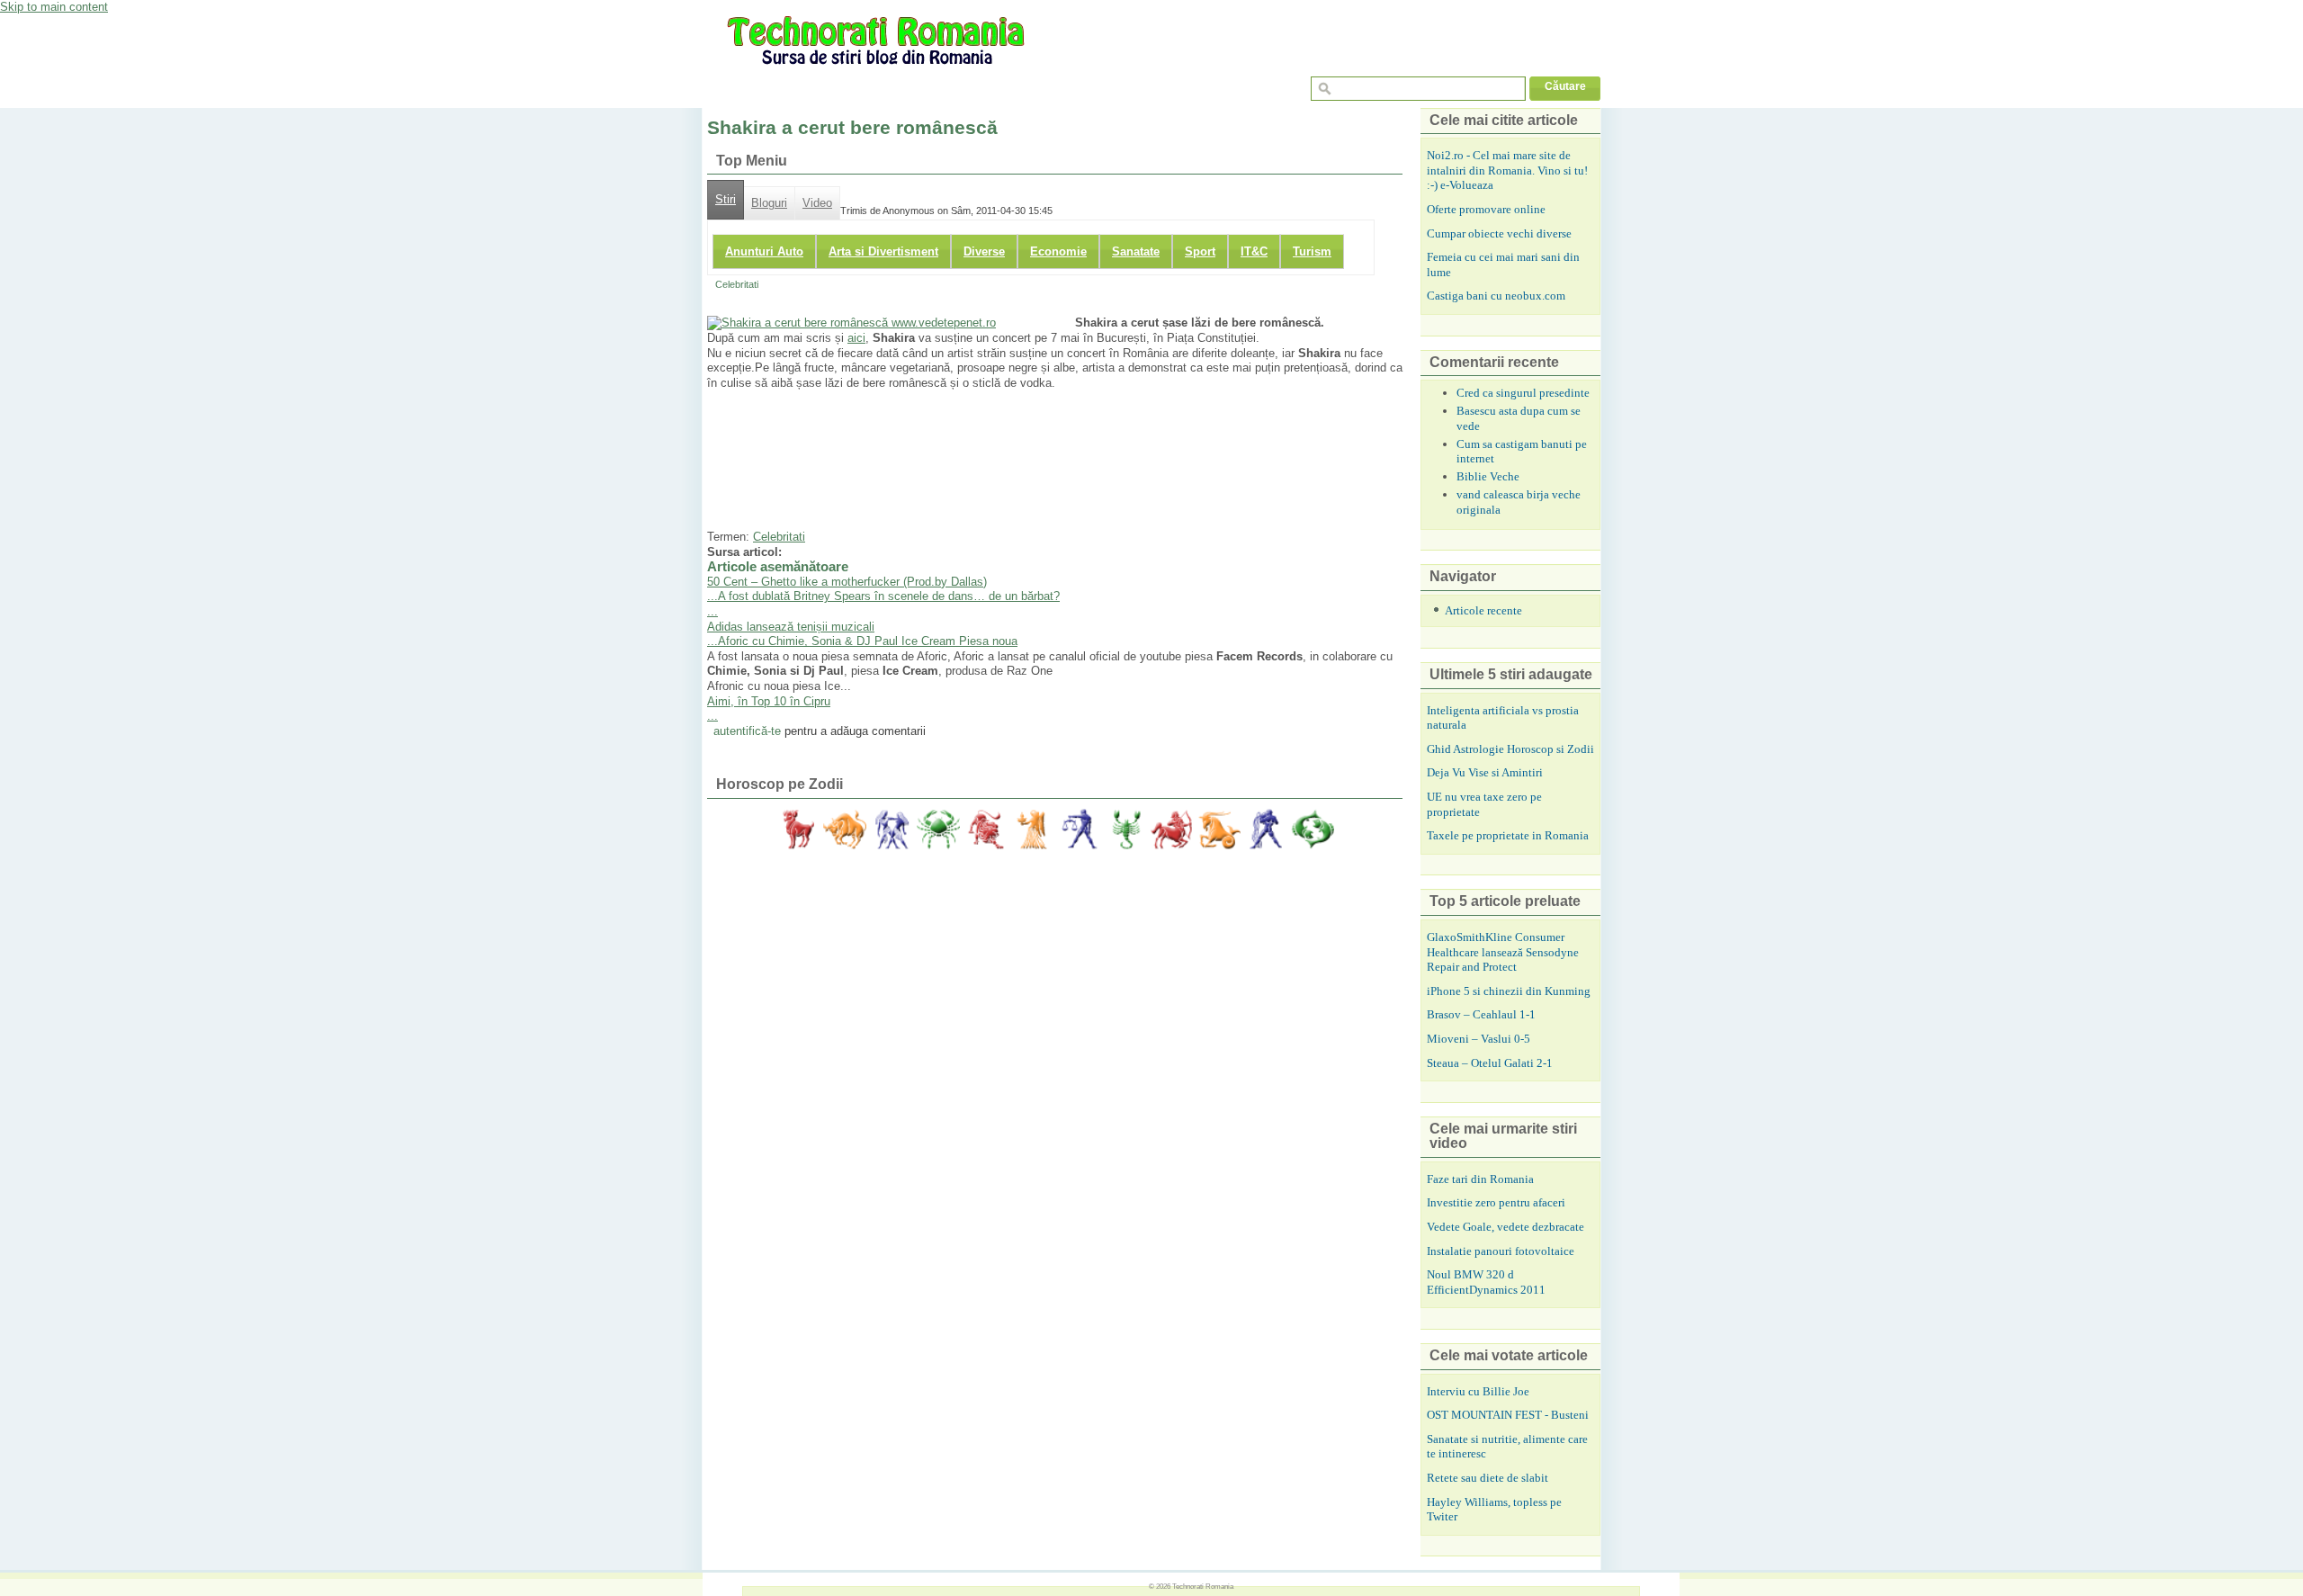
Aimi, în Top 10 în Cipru (769, 701)
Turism (1312, 251)
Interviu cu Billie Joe (1478, 1391)
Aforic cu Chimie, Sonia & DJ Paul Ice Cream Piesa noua (868, 641)
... (712, 596)
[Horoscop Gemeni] (892, 829)
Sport (1200, 251)
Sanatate (1136, 251)
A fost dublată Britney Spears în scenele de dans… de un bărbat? (889, 596)
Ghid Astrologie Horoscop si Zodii (1510, 749)
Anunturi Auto (764, 251)
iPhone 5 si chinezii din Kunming (1509, 991)
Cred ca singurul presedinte (1523, 393)
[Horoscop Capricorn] (1219, 829)
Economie (1058, 251)
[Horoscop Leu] (985, 829)
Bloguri (769, 203)
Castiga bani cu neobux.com (1496, 296)
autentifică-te (747, 731)
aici (856, 338)
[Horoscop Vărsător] (1266, 829)
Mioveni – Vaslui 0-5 (1479, 1039)
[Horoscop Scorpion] (1125, 829)
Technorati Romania (1203, 1586)
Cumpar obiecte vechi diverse (1499, 233)
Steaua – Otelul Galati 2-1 (1490, 1063)
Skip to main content (54, 7)
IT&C (1254, 251)
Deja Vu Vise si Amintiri (1485, 772)
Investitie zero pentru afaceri (1496, 1202)
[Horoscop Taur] (845, 829)
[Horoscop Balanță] (1079, 829)
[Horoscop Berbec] (798, 829)
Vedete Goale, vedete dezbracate (1505, 1227)
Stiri (726, 200)
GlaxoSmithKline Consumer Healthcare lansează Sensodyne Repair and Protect (1503, 952)
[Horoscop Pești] (1313, 829)
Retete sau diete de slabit (1488, 1478)
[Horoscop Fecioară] (1032, 829)
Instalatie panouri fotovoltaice (1501, 1251)
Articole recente (1483, 610)
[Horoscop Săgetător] (1172, 829)
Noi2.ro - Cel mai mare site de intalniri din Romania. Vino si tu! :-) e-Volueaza (1507, 170)
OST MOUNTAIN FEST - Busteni (1508, 1415)
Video (817, 203)
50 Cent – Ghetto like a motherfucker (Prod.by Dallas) (847, 582)
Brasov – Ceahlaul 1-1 (1481, 1014)
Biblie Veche (1488, 476)
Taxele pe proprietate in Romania (1508, 835)
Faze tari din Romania (1480, 1179)
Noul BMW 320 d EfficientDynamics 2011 (1486, 1282)
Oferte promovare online (1486, 209)
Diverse (984, 251)
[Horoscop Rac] (938, 829)
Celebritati (737, 284)
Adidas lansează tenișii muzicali (791, 627)
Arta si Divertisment (883, 251)
